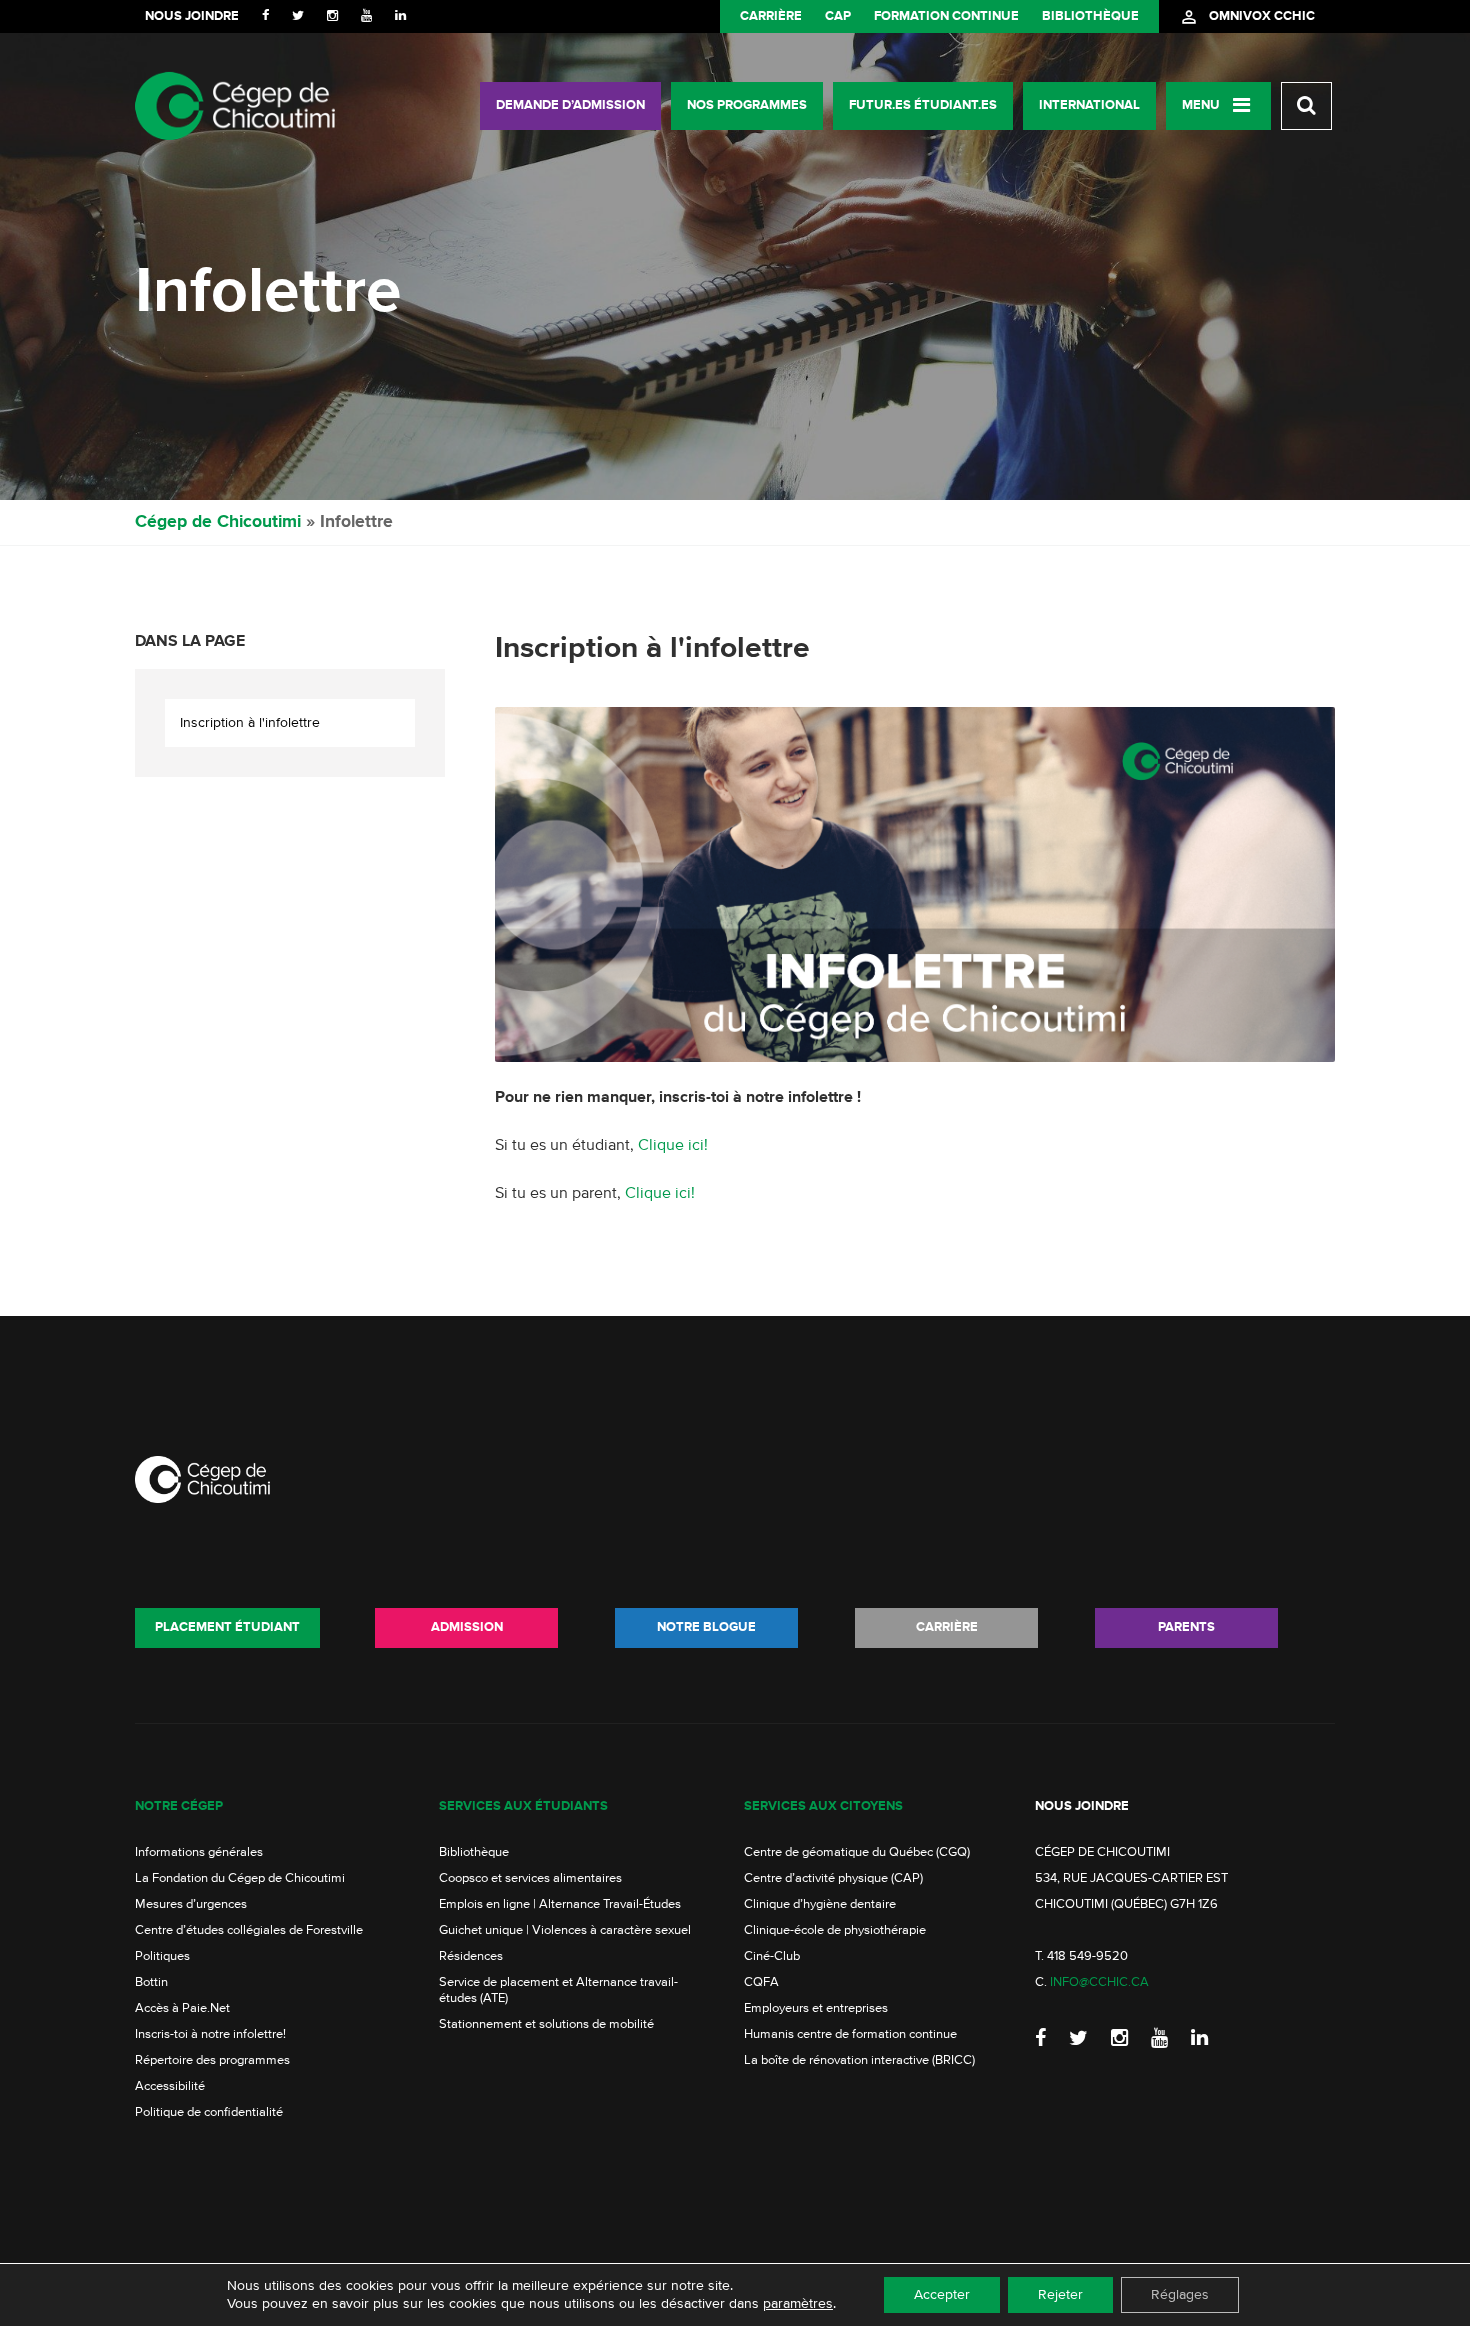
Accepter (942, 2295)
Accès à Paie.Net (182, 2008)
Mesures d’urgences (191, 1904)
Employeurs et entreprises (816, 2008)
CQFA (761, 1982)
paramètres (798, 2304)
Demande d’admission (570, 105)
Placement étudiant (227, 1627)
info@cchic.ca (1099, 1982)
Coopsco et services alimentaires (530, 1878)
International (1089, 105)
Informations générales (199, 1852)
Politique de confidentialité (209, 2112)
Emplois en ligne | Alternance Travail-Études (560, 1904)
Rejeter (1060, 2295)
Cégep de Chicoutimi (218, 522)
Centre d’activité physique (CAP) (833, 1878)
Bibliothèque (1090, 16)
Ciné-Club (772, 1956)
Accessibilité (170, 2086)
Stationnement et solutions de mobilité (546, 2024)
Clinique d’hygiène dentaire (820, 1904)
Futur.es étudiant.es (923, 105)
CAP (838, 16)
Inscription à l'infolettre (250, 723)
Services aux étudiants (523, 1806)
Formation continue (946, 16)
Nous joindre (192, 16)
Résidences (471, 1956)
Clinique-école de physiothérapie (835, 1930)
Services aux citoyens (823, 1806)
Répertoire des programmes (212, 2060)
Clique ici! (673, 1146)
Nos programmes (747, 105)
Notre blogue (706, 1627)
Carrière (771, 16)
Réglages (1180, 2295)
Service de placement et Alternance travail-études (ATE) (558, 1990)
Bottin (151, 1982)
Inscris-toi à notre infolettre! (210, 2034)
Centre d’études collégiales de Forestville (249, 1930)
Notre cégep (179, 1806)
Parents (1186, 1627)
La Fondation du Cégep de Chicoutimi (240, 1878)
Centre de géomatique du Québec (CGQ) (857, 1852)
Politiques (162, 1956)
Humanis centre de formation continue (850, 2034)
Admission (467, 1627)
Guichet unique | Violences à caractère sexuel (565, 1930)
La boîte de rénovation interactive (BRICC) (859, 2060)
